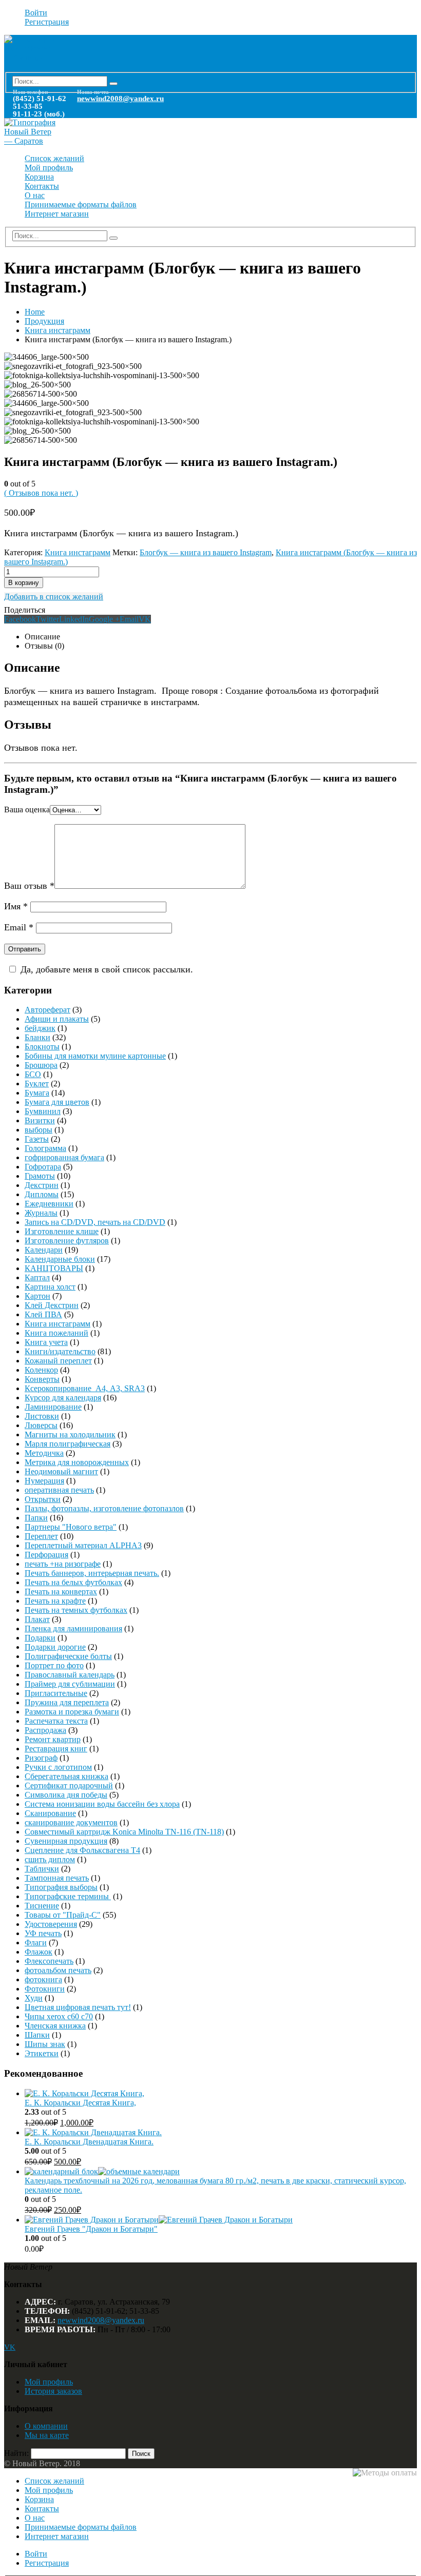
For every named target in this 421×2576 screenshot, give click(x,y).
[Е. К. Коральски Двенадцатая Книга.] (221, 2133)
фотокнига (43, 1979)
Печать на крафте (55, 1601)
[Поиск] (113, 84)
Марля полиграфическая (68, 1444)
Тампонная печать (57, 1878)
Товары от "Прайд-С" (63, 1915)
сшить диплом (50, 1859)
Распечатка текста (56, 1721)
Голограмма (45, 1148)
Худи (34, 1998)
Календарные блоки (60, 1259)
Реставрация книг (56, 1749)
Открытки (43, 1499)
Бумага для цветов (57, 1102)
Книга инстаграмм (78, 552)
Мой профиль (49, 168)
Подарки (40, 1638)
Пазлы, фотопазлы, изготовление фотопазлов (104, 1508)
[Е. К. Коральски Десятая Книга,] (221, 2094)
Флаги (36, 1943)
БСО (33, 1074)
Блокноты (42, 1047)
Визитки (40, 1120)
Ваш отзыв (29, 886)
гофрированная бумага (64, 1157)
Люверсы (41, 1425)
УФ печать (43, 1933)
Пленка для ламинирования (73, 1628)
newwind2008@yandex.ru (120, 99)
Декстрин (42, 1185)
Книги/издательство (60, 1351)
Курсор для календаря (63, 1398)
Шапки (37, 2035)
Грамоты (40, 1176)
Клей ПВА (43, 1314)
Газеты (37, 1139)
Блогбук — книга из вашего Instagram (206, 552)
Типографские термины (68, 1896)
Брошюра (41, 1065)
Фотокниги (45, 1989)
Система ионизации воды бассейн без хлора (102, 1804)
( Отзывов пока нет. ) (41, 493)
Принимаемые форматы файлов (81, 204)
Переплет (41, 1536)
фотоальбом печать (58, 1970)
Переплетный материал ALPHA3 (83, 1545)
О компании (46, 2426)
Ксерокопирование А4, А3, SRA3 (85, 1388)
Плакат (37, 1619)
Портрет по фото (54, 1665)
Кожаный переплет (58, 1361)
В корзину (24, 583)
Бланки (37, 1037)
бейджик (40, 1028)
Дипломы (42, 1194)
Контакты (42, 186)
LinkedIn (74, 619)
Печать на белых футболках (73, 1582)
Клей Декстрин (52, 1305)
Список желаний (54, 158)
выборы (39, 1130)
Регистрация (47, 22)
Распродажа (45, 1730)
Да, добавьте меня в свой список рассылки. (107, 969)
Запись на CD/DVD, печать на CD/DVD (95, 1222)
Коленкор (41, 1370)
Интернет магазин (57, 214)
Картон (37, 1296)
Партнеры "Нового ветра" (71, 1527)
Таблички (42, 1869)
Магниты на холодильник (70, 1435)
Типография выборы (61, 1887)
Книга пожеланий (56, 1333)
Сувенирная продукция (66, 1841)
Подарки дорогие (55, 1647)
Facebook (20, 619)
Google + (104, 619)
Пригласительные (56, 1693)
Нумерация (44, 1481)
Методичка (44, 1453)
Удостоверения (51, 1924)
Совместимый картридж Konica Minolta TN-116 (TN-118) (124, 1832)
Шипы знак (45, 2044)
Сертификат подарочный (69, 1785)
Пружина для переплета (67, 1702)
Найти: (16, 2453)
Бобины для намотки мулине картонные (95, 1056)
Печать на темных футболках (76, 1610)
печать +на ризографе (63, 1564)
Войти (36, 13)
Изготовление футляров (67, 1241)
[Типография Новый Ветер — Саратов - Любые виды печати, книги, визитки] (30, 58)
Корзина (39, 177)
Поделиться (25, 610)
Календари (44, 1250)
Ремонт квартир (53, 1739)
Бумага (37, 1093)
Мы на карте (47, 2435)
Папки (36, 1518)
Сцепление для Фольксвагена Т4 (82, 1850)
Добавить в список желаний (54, 597)
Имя (16, 906)
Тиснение (42, 1906)
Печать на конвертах (61, 1592)
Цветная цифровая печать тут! (78, 2007)
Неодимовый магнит (61, 1471)
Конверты (42, 1379)
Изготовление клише (62, 1231)
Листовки (42, 1416)
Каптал (37, 1277)
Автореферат (47, 1010)
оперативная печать (59, 1490)
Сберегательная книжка (66, 1776)
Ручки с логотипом (58, 1767)
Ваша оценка (27, 809)
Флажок (39, 1952)
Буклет (37, 1084)
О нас (35, 195)
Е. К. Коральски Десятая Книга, (80, 2103)
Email (129, 619)
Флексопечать (49, 1961)
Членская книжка (55, 2026)
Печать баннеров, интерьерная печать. (92, 1573)
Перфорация (46, 1555)
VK (145, 619)
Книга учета (46, 1342)
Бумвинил (43, 1111)
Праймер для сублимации (70, 1684)
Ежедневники (49, 1204)
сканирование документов (71, 1822)
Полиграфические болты (68, 1656)
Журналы (41, 1213)
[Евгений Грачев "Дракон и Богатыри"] (221, 2220)
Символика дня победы (66, 1795)
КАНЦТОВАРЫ (54, 1268)
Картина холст (50, 1287)
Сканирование (50, 1813)
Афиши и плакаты (57, 1019)
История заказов (53, 2391)
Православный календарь (70, 1675)
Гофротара (43, 1167)
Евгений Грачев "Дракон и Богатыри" (91, 2229)
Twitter (47, 619)
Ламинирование (53, 1407)
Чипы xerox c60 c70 (59, 2016)
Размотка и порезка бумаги (72, 1712)
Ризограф (41, 1758)
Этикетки (42, 2053)
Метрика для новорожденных (77, 1462)
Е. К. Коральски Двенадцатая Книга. (89, 2142)
